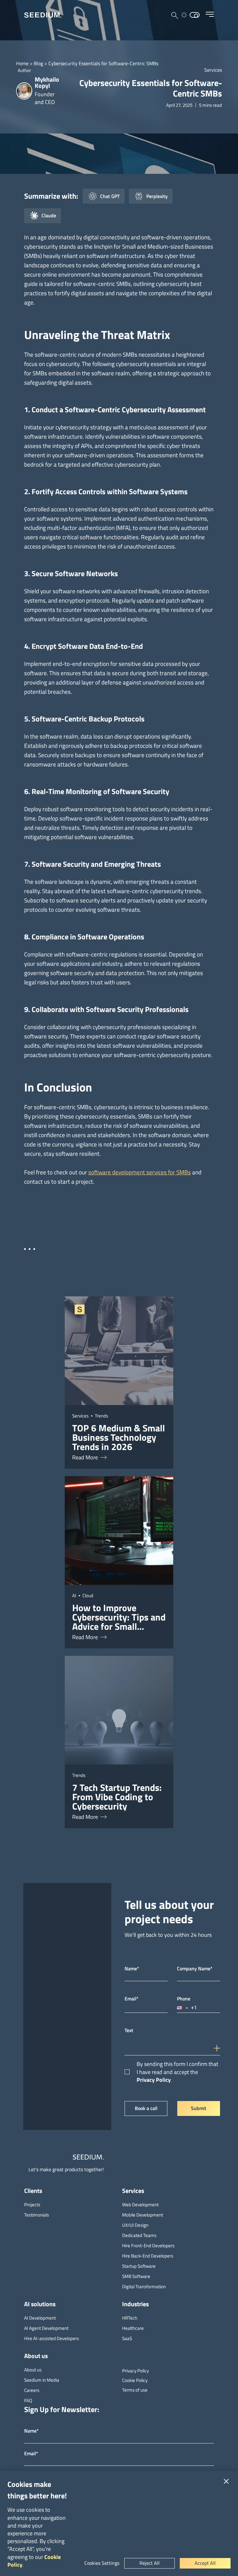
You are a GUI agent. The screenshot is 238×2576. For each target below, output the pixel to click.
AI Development (40, 2318)
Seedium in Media (42, 2380)
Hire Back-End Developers (148, 2256)
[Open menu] (210, 14)
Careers (32, 2390)
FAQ (28, 2400)
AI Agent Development (46, 2328)
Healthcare (133, 2328)
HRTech (130, 2318)
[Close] (226, 2481)
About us (33, 2370)
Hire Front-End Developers (148, 2246)
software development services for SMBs (140, 1172)
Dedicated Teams (139, 2235)
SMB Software (136, 2276)
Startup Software (139, 2266)
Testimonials (37, 2215)
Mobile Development (143, 2215)
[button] (183, 2008)
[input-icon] (218, 2044)
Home (22, 63)
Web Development (140, 2205)
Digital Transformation (144, 2287)
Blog (38, 63)
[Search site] (175, 16)
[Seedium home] (43, 15)
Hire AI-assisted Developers (52, 2338)
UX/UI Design (135, 2225)
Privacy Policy (154, 2080)
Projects (32, 2205)
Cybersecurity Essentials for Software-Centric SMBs (103, 63)
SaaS (127, 2338)
